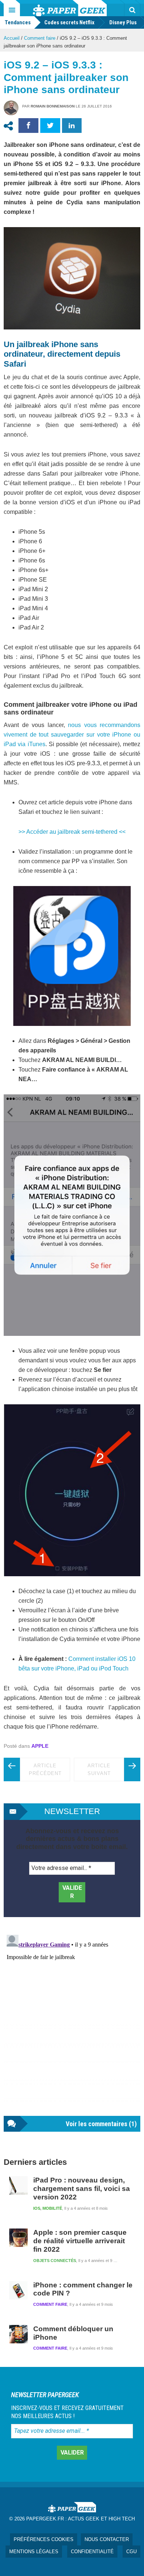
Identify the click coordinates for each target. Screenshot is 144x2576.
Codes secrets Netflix (69, 22)
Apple (40, 1746)
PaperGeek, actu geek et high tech (70, 8)
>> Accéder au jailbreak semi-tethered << (72, 832)
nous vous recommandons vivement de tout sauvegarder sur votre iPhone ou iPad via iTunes (72, 735)
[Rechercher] (132, 10)
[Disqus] (72, 2024)
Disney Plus (123, 22)
